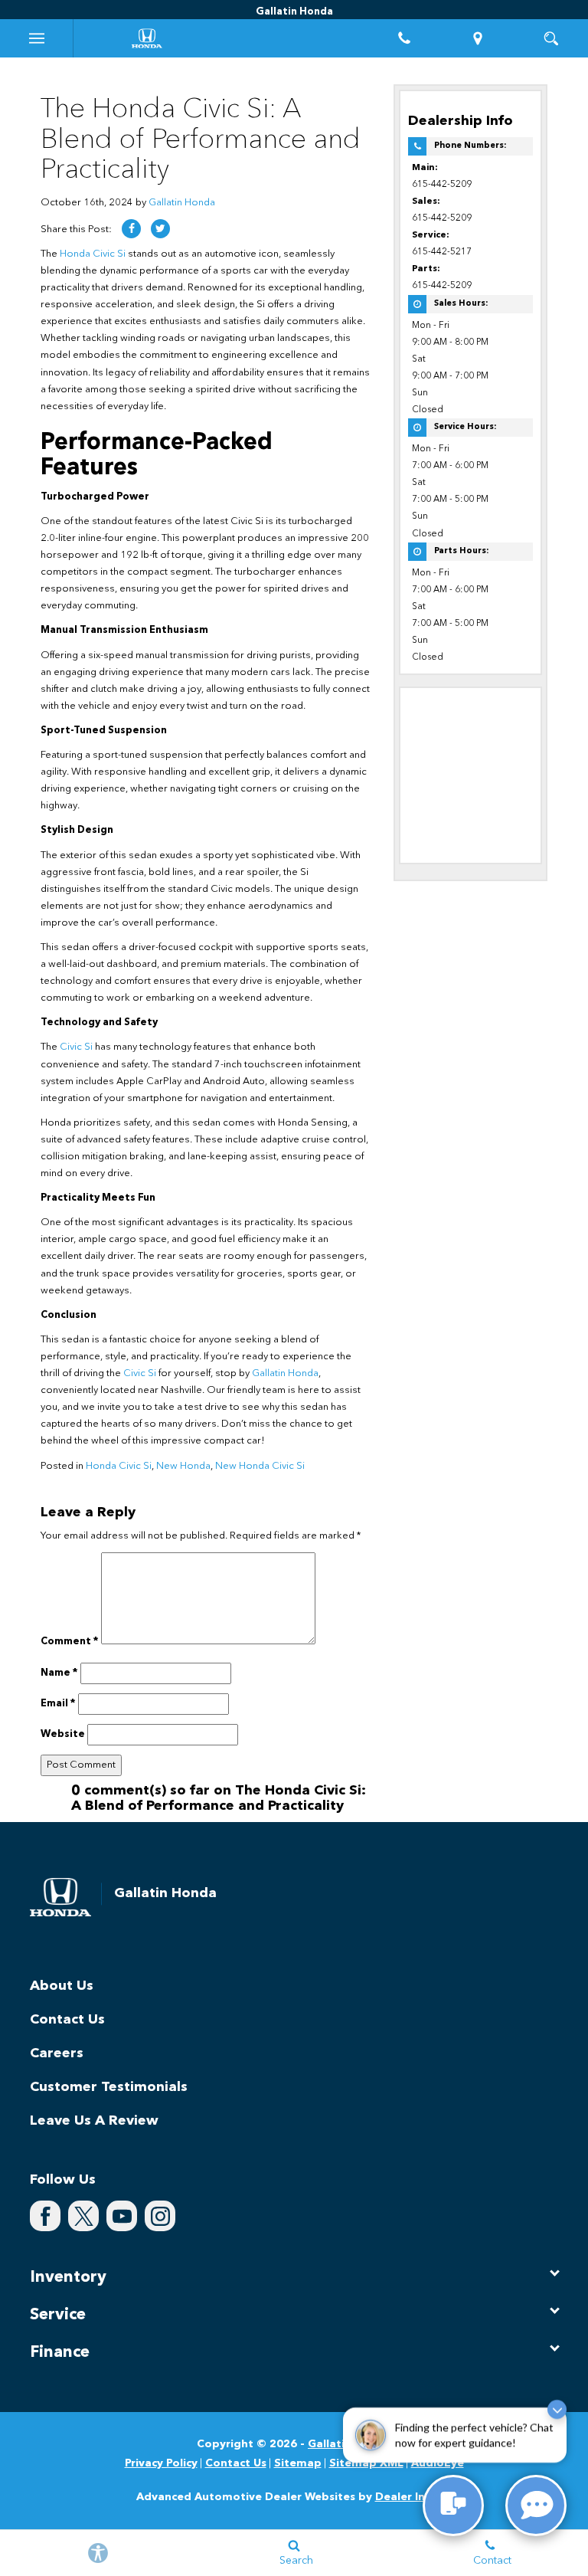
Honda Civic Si (93, 254)
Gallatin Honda (182, 203)
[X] (83, 2216)
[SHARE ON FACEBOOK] (131, 229)
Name (59, 1673)
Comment (70, 1642)
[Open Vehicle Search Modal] (551, 38)
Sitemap (298, 2463)
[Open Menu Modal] (37, 38)
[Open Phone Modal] (404, 38)
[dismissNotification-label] (557, 2411)
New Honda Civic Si (260, 1466)
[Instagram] (160, 2216)
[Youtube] (122, 2216)
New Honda (183, 1466)
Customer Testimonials (109, 2087)
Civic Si (76, 1047)
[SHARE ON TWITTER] (160, 229)
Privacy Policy (161, 2463)
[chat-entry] (453, 2506)
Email (58, 1704)
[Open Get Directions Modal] (478, 38)
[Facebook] (45, 2216)
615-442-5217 (442, 252)
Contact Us (67, 2020)
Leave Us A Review (94, 2121)
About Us (62, 1986)
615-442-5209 (442, 185)
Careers (57, 2053)
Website (63, 1734)
